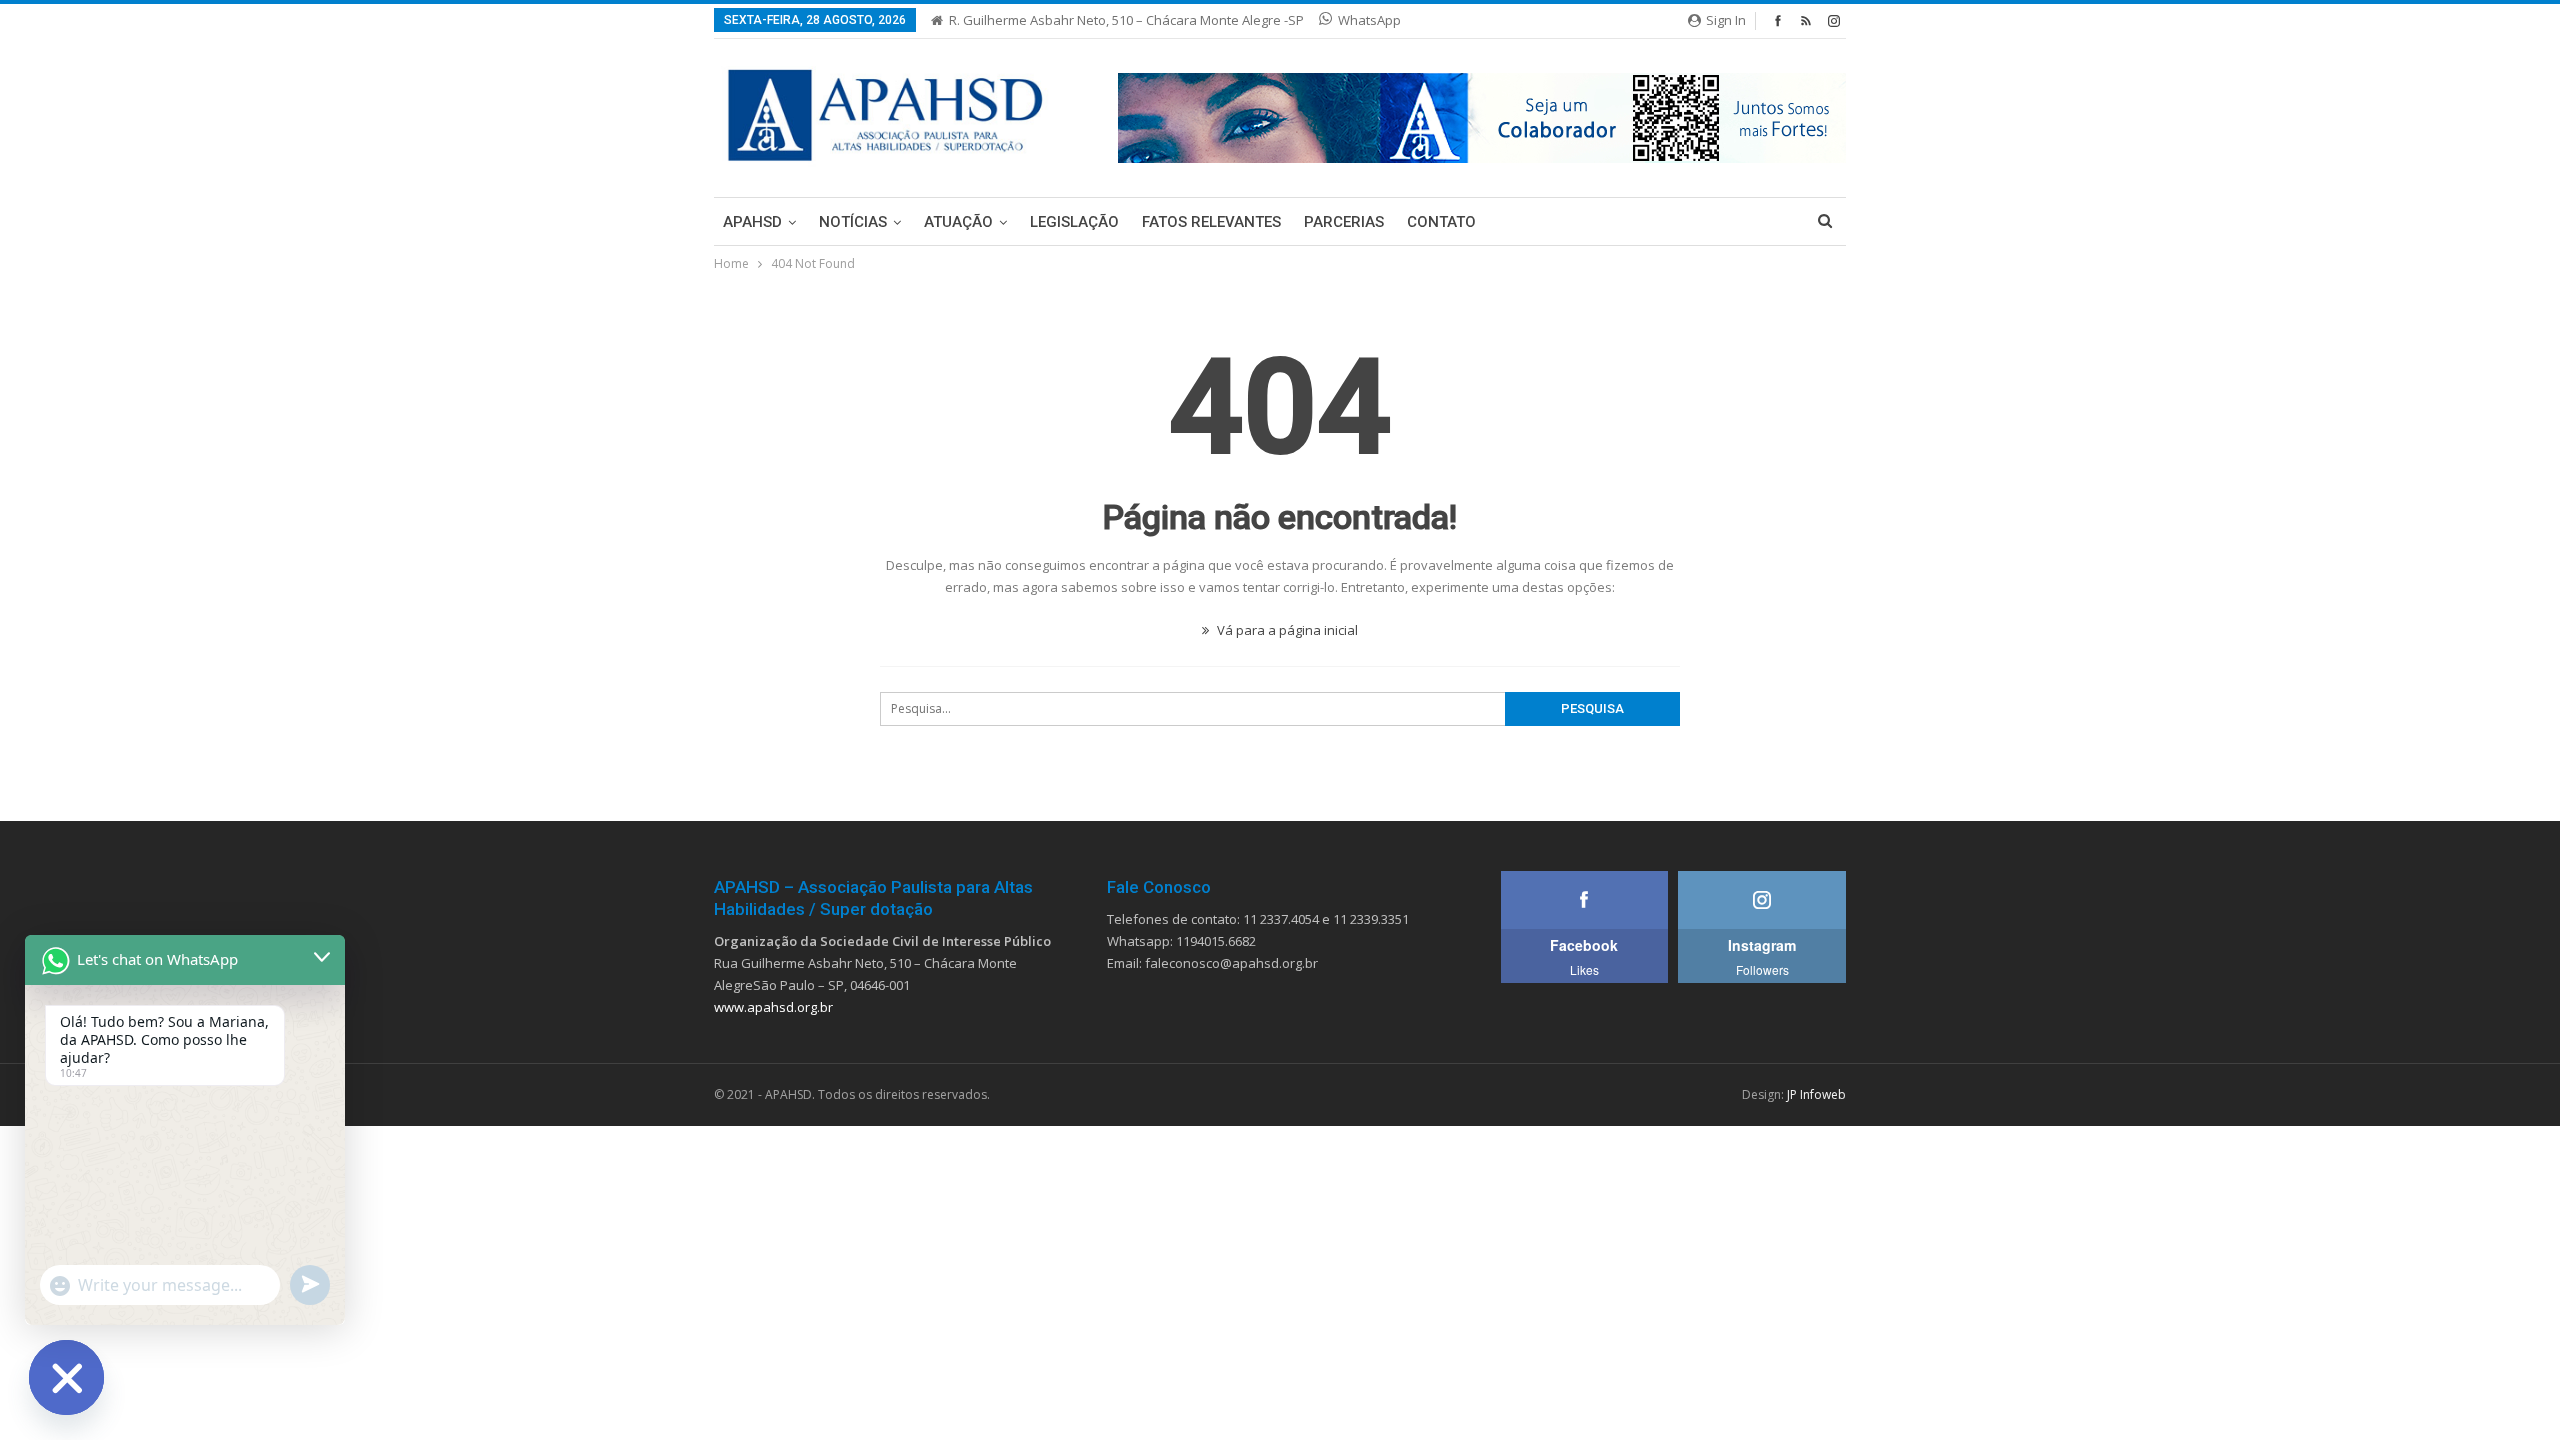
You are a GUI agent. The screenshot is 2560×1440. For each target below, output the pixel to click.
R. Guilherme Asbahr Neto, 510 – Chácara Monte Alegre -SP (1126, 20)
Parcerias (1344, 222)
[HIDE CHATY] (66, 1377)
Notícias (853, 222)
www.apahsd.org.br (773, 1007)
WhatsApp (1369, 20)
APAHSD (752, 222)
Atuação (958, 222)
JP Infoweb (1816, 1094)
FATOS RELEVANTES (1211, 222)
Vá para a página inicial (1286, 630)
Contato (1441, 222)
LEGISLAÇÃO (1074, 222)
